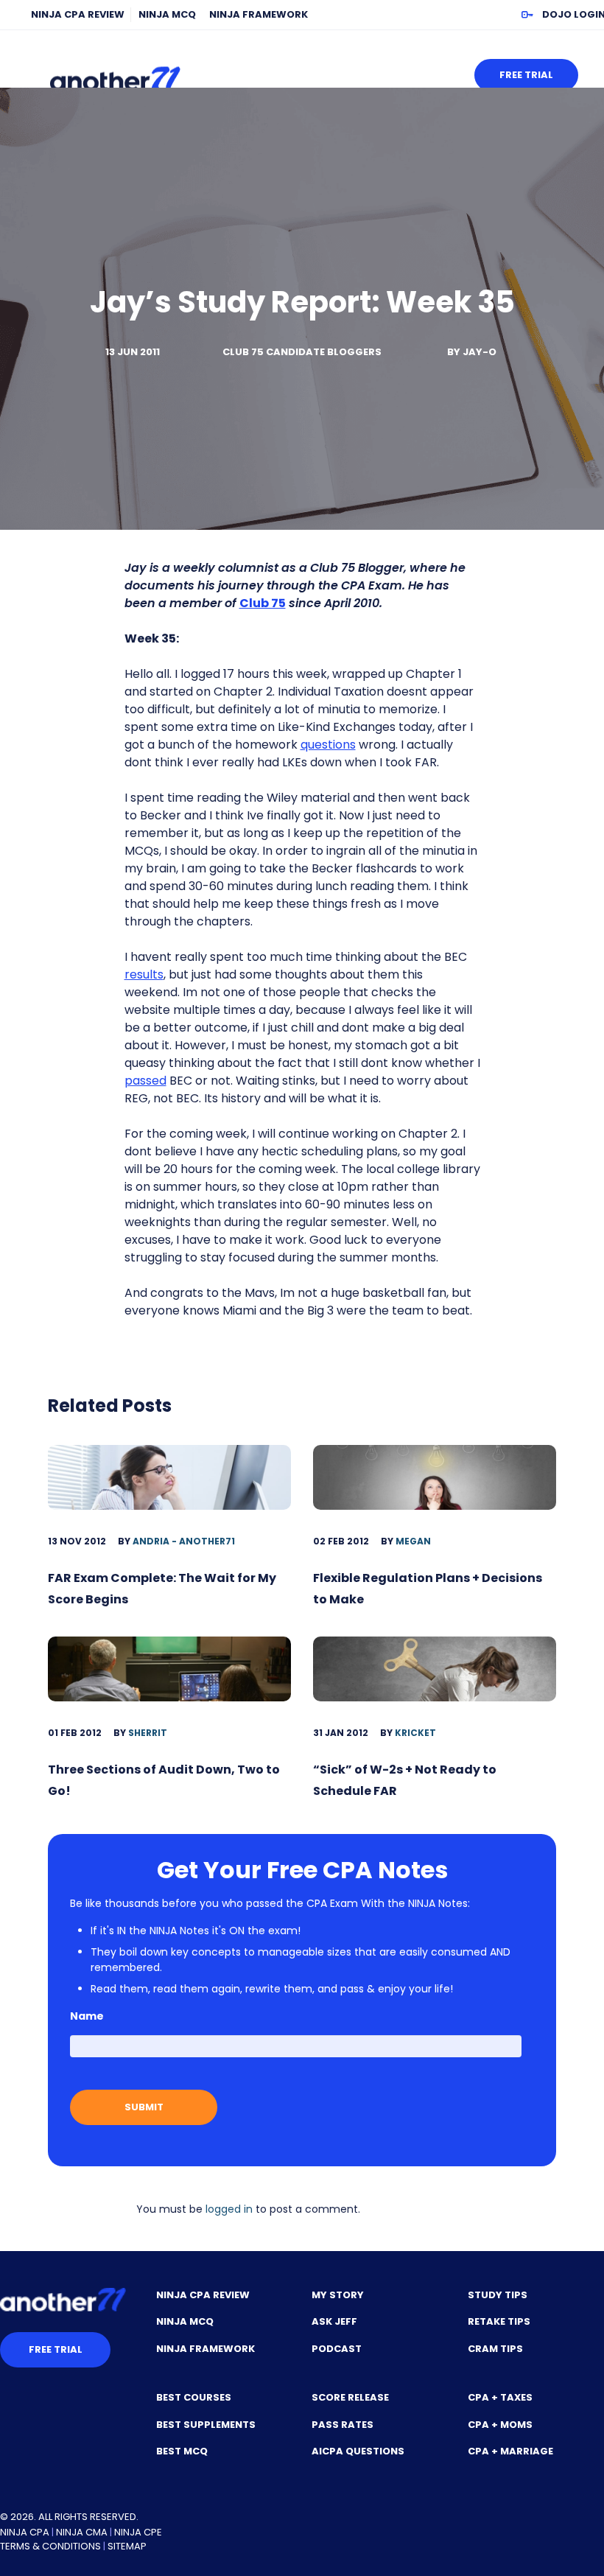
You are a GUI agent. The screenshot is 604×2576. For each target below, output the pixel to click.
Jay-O (480, 352)
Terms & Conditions (50, 2546)
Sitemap (127, 2546)
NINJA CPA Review (78, 14)
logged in (229, 2209)
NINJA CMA (82, 2532)
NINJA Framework (259, 14)
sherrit (148, 1733)
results (144, 974)
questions (328, 745)
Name (87, 2016)
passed (145, 1081)
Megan (413, 1541)
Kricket (415, 1733)
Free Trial (526, 75)
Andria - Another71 (184, 1541)
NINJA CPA (25, 2532)
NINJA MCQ (167, 14)
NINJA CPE (138, 2532)
